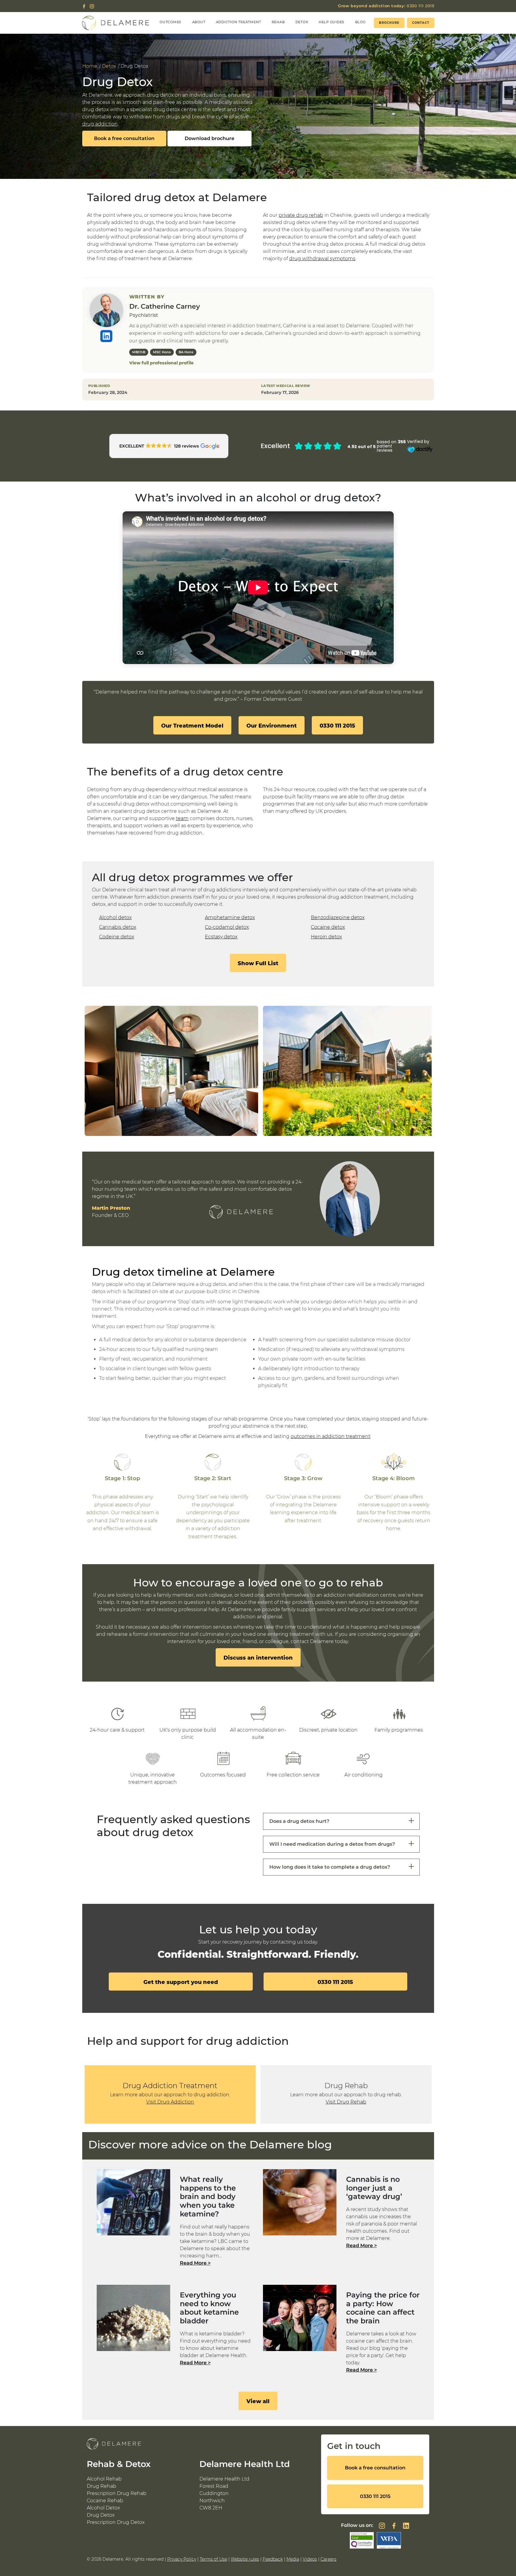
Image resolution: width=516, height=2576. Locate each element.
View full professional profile (161, 363)
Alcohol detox (115, 917)
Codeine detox (117, 937)
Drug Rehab (102, 2486)
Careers (328, 2559)
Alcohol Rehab (104, 2479)
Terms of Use (213, 2559)
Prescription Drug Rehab (117, 2493)
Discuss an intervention (258, 1658)
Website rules (245, 2559)
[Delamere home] (116, 23)
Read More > (195, 2263)
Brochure (389, 23)
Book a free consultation (124, 138)
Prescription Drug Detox (116, 2522)
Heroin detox (326, 937)
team (182, 818)
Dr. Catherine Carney (165, 306)
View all (258, 2401)
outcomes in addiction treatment (330, 1436)
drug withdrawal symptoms (322, 259)
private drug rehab (301, 215)
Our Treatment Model (192, 726)
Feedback (273, 2559)
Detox (109, 66)
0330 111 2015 (386, 6)
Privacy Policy (182, 2559)
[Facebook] (84, 6)
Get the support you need (181, 1982)
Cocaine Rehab (105, 2501)
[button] (169, 446)
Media (293, 2559)
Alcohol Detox (103, 2508)
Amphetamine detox (230, 917)
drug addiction (100, 124)
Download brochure (210, 138)
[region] (258, 1071)
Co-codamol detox (227, 927)
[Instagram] (92, 6)
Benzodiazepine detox (338, 917)
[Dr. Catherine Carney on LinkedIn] (106, 336)
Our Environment (272, 726)
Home (90, 66)
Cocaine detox (328, 927)
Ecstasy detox (221, 937)
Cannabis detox (118, 927)
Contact (421, 23)
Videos (310, 2559)
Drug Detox (101, 2515)
